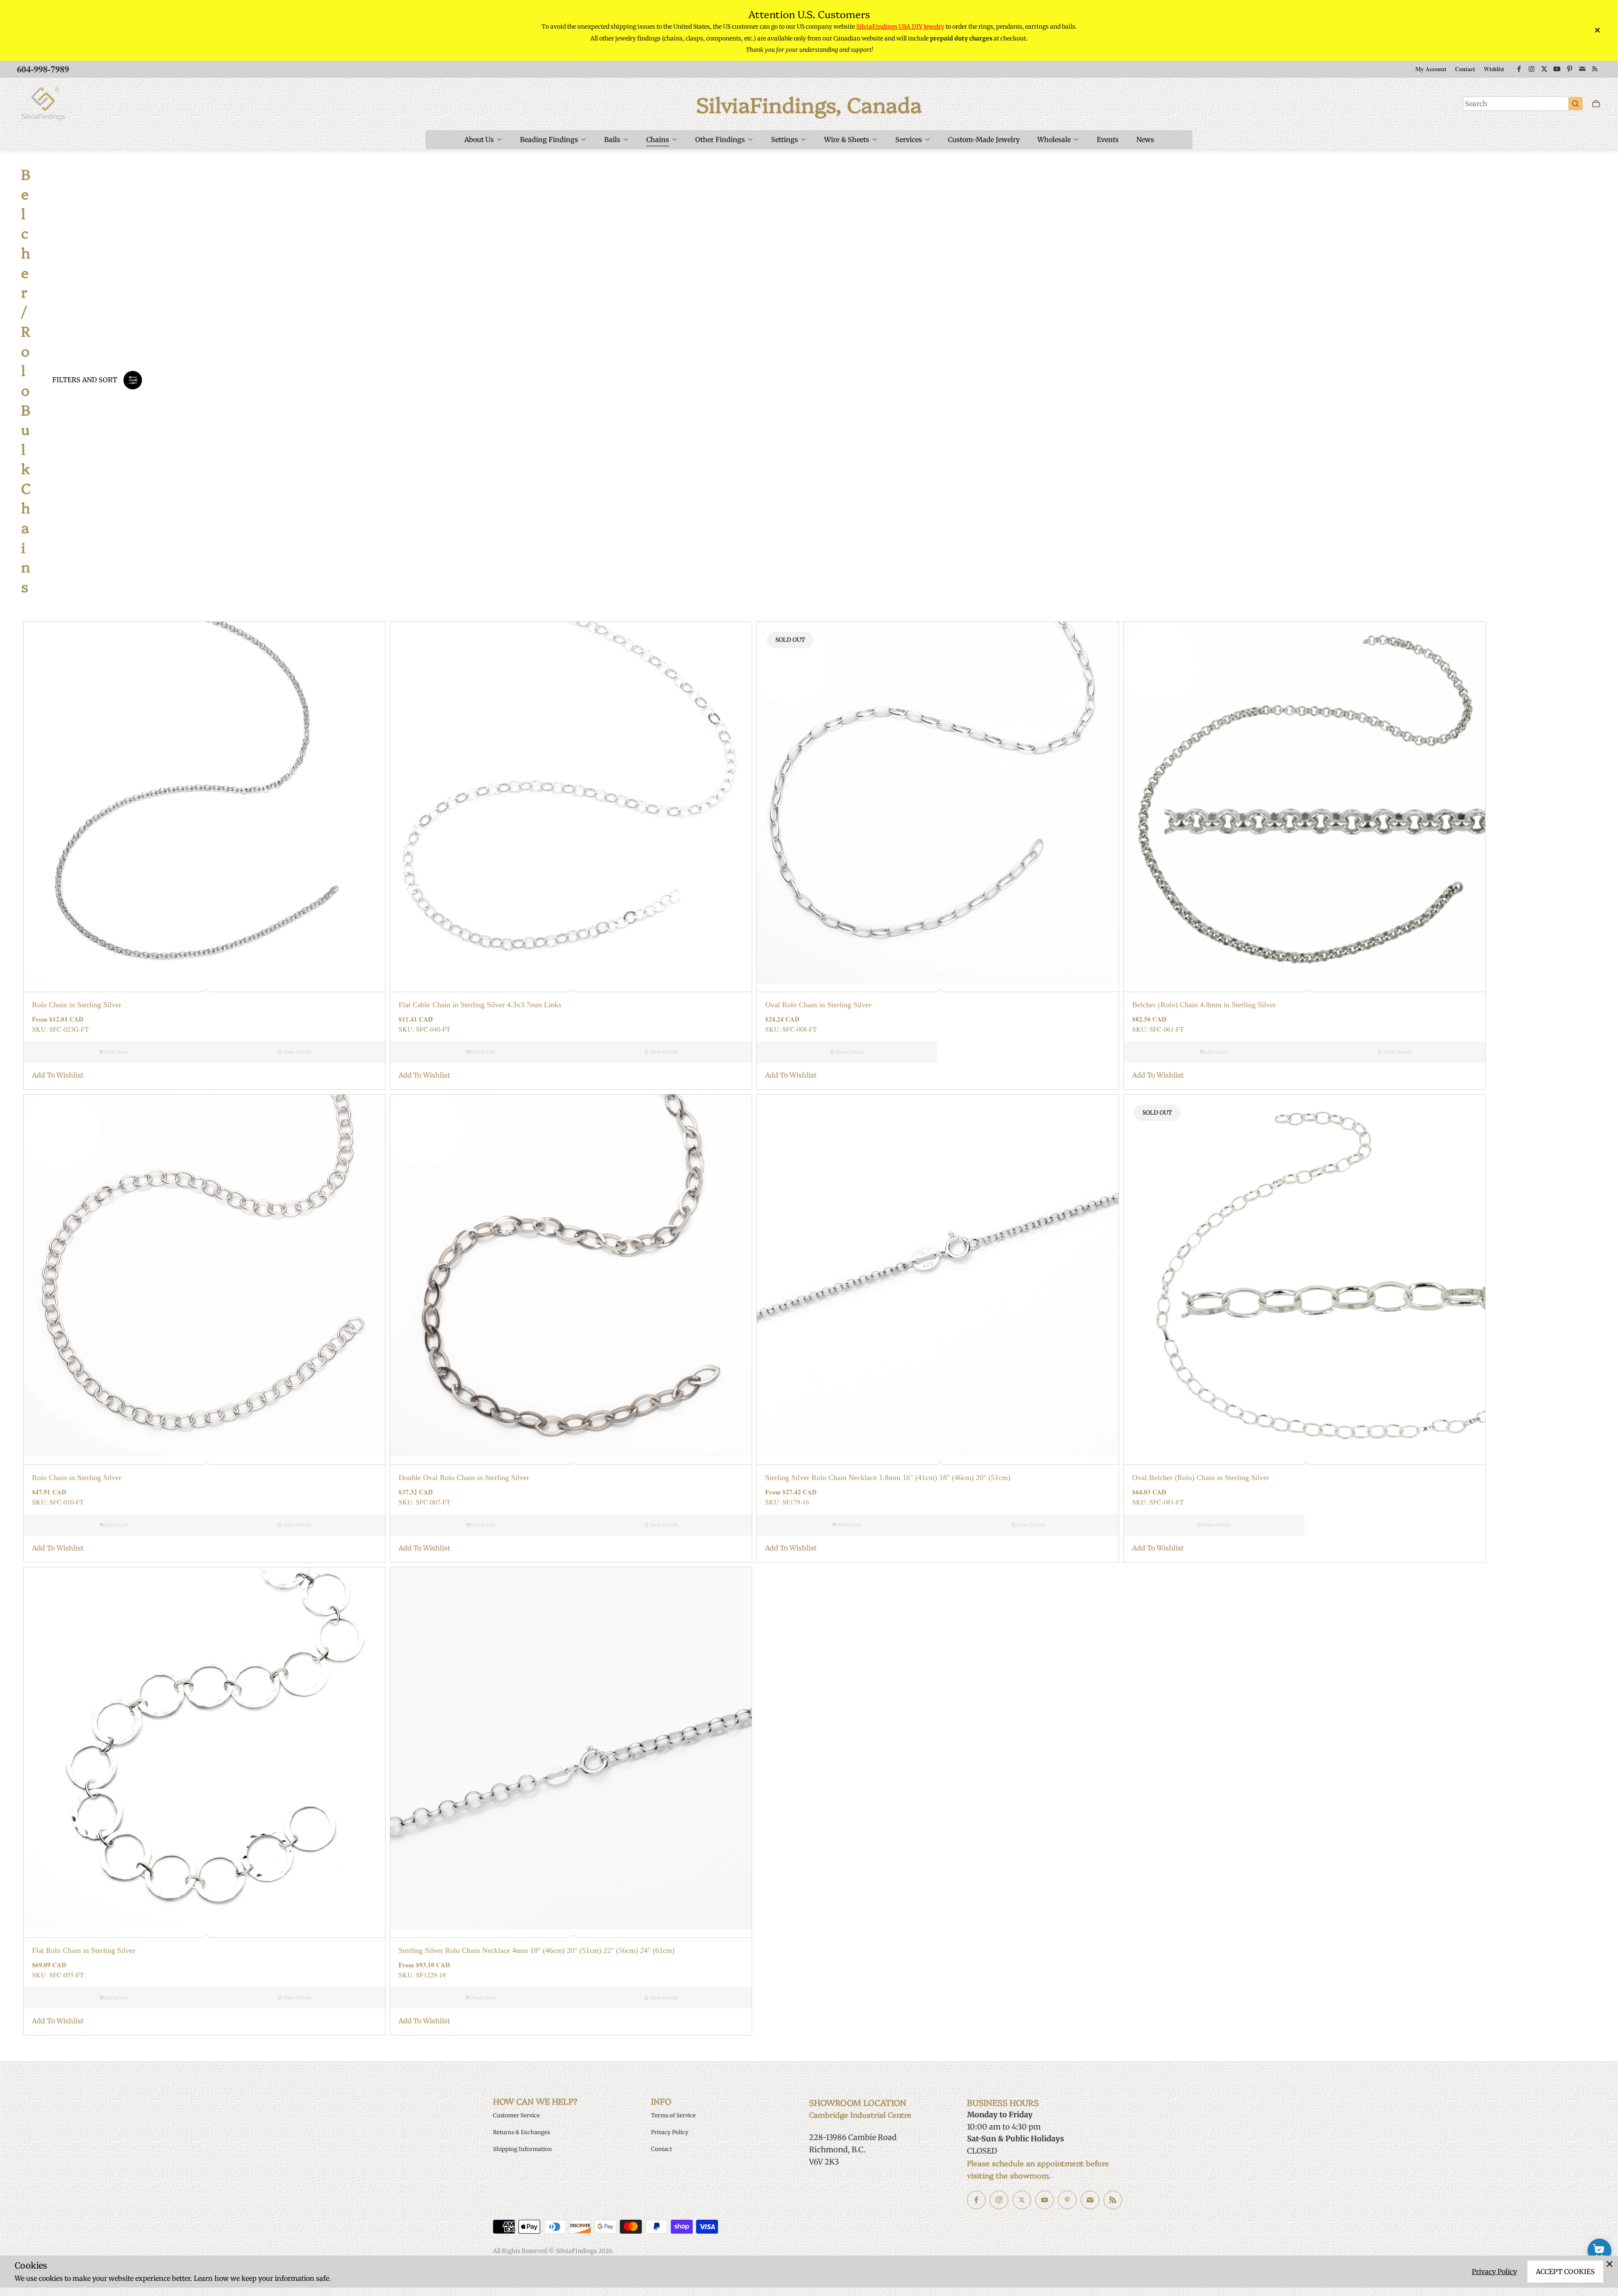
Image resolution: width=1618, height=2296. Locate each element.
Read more (116, 1052)
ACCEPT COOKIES (1565, 2272)
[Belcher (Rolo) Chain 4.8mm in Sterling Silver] (1305, 802)
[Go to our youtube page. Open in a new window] (1045, 2200)
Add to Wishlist (58, 1075)
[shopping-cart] (1599, 2250)
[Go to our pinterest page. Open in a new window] (1067, 2200)
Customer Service (516, 2115)
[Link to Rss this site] (1595, 69)
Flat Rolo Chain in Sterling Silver (84, 1950)
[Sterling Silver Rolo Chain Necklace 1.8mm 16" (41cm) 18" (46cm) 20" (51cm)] (938, 1275)
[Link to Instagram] (1532, 69)
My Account (1431, 69)
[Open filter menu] (133, 380)
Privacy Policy (1494, 2272)
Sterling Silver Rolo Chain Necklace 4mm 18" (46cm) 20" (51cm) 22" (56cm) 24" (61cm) (537, 1950)
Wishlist (1494, 69)
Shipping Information (522, 2149)
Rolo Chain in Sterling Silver (77, 1005)
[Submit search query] (1575, 103)
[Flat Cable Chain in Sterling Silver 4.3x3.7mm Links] (571, 802)
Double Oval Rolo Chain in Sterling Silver (464, 1478)
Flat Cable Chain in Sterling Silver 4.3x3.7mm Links (480, 1005)
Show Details (296, 1052)
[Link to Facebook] (1519, 69)
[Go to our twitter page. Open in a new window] (1022, 2200)
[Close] (1610, 2264)
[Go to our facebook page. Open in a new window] (976, 2200)
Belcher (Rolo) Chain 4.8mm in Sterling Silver (1204, 1005)
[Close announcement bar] (1597, 30)
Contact (1465, 69)
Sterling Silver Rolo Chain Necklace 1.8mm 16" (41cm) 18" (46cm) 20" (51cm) (888, 1478)
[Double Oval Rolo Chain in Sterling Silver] (571, 1275)
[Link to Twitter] (1544, 69)
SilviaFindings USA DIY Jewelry (900, 27)
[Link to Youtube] (1557, 69)
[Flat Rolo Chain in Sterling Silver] (204, 1748)
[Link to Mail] (1582, 69)
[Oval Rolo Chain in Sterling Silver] (938, 802)
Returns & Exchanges (521, 2132)
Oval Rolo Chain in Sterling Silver (818, 1005)
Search (1476, 104)
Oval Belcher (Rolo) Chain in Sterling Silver (1201, 1478)
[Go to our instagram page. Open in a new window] (999, 2200)
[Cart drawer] (1596, 104)
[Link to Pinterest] (1570, 69)
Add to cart (483, 1052)
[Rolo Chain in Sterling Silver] (204, 802)
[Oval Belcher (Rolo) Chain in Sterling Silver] (1305, 1275)
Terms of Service (673, 2115)
